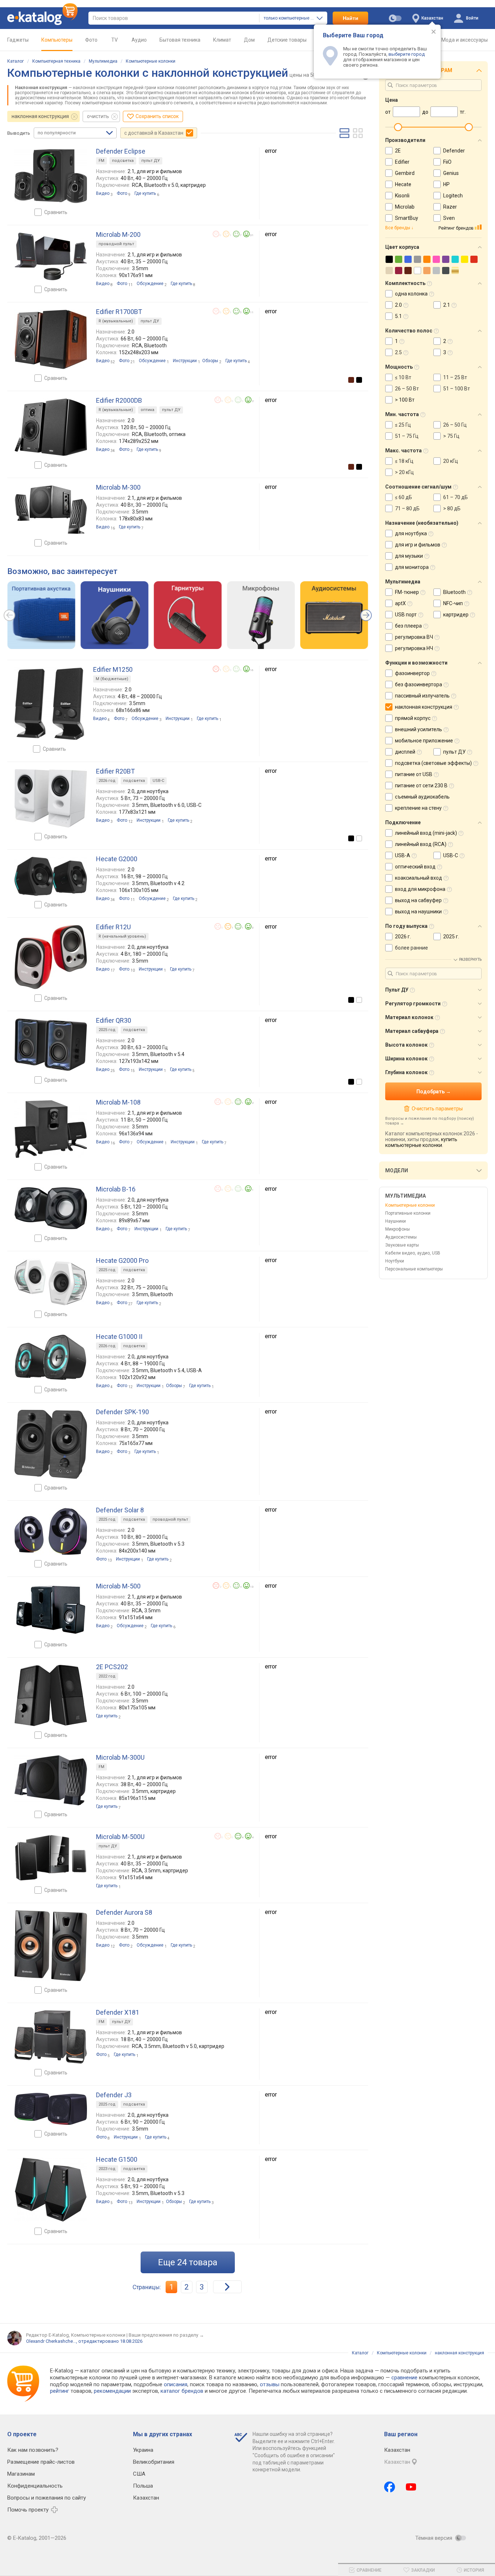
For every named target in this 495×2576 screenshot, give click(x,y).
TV (115, 40)
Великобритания (154, 2462)
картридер (456, 615)
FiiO (447, 162)
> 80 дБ (452, 508)
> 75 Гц (451, 436)
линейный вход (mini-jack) (426, 833)
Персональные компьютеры (414, 1269)
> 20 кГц (404, 472)
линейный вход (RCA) (421, 844)
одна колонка (411, 294)
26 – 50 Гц (455, 425)
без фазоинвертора (419, 684)
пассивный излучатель (422, 696)
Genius (451, 173)
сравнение (404, 2378)
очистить (98, 116)
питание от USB (414, 774)
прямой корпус (413, 718)
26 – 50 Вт (407, 389)
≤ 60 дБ (404, 497)
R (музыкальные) (116, 321)
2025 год (107, 1030)
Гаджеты (18, 40)
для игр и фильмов (418, 545)
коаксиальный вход (419, 878)
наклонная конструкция (40, 116)
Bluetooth (454, 592)
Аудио (139, 40)
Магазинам (21, 2474)
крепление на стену (418, 808)
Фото (91, 40)
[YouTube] (411, 2487)
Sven (449, 218)
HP (446, 184)
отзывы (270, 2384)
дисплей (405, 752)
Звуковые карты (402, 1245)
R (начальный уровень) (122, 936)
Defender (454, 151)
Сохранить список (157, 116)
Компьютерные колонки (151, 61)
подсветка (123, 161)
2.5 (398, 352)
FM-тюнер (407, 592)
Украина (143, 2450)
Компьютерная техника (56, 61)
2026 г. (403, 937)
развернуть (470, 960)
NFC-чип (453, 603)
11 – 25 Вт (455, 377)
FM (101, 161)
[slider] (398, 127)
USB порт (406, 615)
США (139, 2474)
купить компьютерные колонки (421, 1142)
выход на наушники (418, 912)
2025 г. (451, 937)
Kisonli (402, 196)
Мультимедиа (103, 61)
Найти (351, 18)
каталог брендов (182, 2391)
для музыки (409, 556)
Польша (143, 2486)
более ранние (411, 948)
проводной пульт (116, 244)
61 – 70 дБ (456, 497)
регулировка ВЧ (414, 637)
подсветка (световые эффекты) (433, 763)
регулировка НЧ (414, 648)
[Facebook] (390, 2487)
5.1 (398, 316)
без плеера (408, 626)
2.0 (398, 305)
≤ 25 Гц (403, 425)
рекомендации (112, 2391)
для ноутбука (411, 533)
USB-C (158, 781)
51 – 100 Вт (457, 389)
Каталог (16, 61)
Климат (222, 40)
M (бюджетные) (112, 679)
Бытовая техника (180, 40)
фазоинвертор (412, 673)
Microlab (405, 207)
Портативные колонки (408, 1213)
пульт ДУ (151, 161)
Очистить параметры (437, 1109)
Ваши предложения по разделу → (166, 2335)
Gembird (405, 173)
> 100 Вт (405, 400)
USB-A (403, 855)
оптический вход (415, 867)
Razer (450, 207)
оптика (147, 410)
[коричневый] (351, 380)
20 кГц (451, 461)
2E (398, 151)
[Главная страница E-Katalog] (42, 18)
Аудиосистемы (401, 1237)
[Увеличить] (51, 176)
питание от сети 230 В (421, 786)
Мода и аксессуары (465, 40)
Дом (249, 40)
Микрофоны (398, 1229)
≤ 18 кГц (404, 461)
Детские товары (287, 40)
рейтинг (60, 2391)
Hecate (403, 184)
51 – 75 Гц (407, 436)
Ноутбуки (395, 1261)
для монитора (412, 567)
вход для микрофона (420, 889)
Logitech (453, 196)
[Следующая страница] (227, 2287)
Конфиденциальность (35, 2486)
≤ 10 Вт (403, 377)
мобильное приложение (424, 741)
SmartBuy (407, 218)
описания (176, 2384)
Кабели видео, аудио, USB (413, 1253)
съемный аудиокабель (422, 797)
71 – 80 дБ (407, 508)
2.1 (447, 305)
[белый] (359, 838)
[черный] (359, 380)
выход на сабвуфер (418, 900)
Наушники (396, 1221)
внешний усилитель (419, 729)
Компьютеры (57, 40)
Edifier (402, 162)
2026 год (107, 781)
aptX (400, 603)
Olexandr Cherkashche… (51, 2341)
